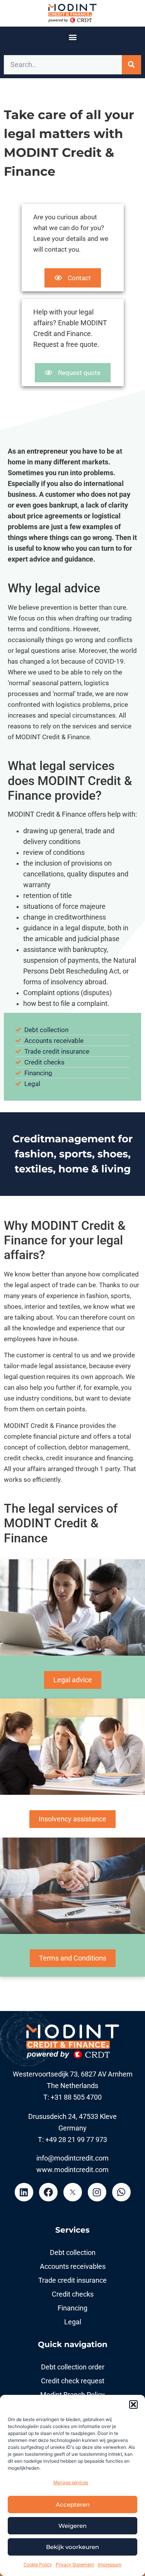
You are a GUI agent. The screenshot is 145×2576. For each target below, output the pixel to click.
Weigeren (72, 2526)
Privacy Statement (75, 2565)
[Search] (131, 65)
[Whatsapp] (121, 2192)
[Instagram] (97, 2192)
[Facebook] (48, 2192)
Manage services (71, 2483)
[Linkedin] (24, 2192)
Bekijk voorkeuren (72, 2547)
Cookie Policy (38, 2565)
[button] (133, 2404)
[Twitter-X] (73, 2192)
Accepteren (73, 2505)
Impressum (110, 2565)
